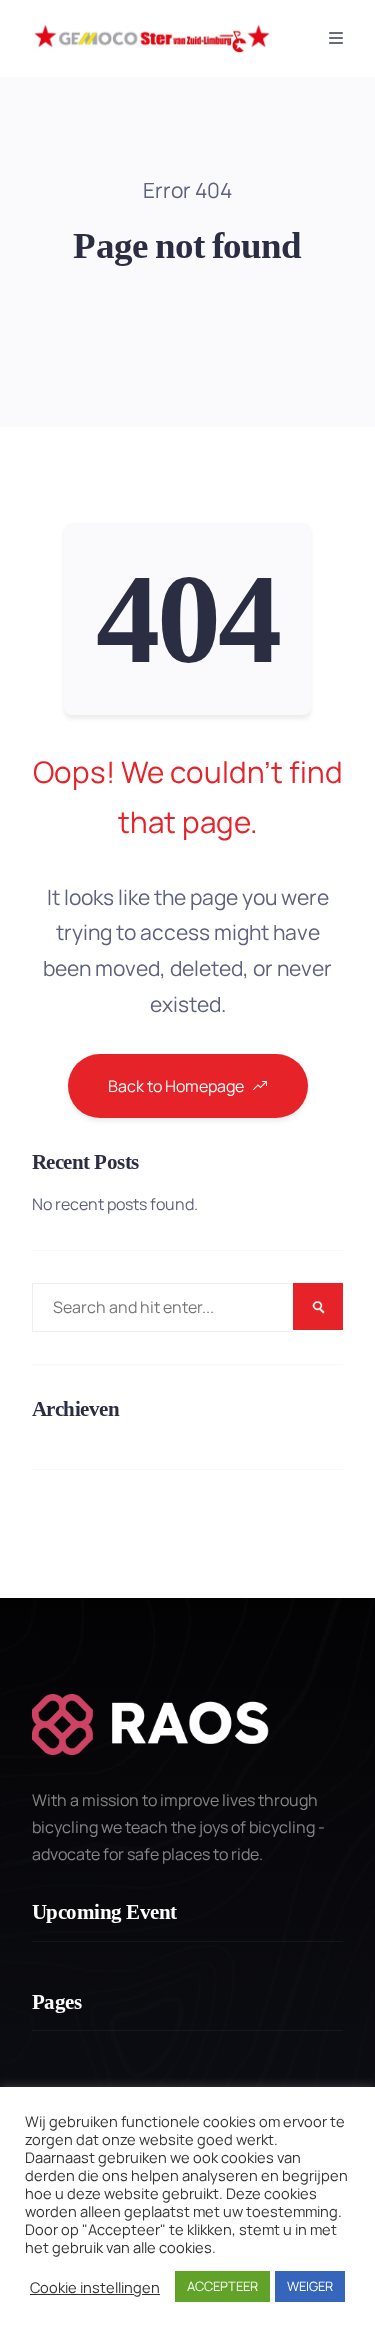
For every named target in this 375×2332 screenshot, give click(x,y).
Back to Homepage (176, 1086)
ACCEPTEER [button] (222, 2286)
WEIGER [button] (310, 2286)
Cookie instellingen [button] (95, 2287)
